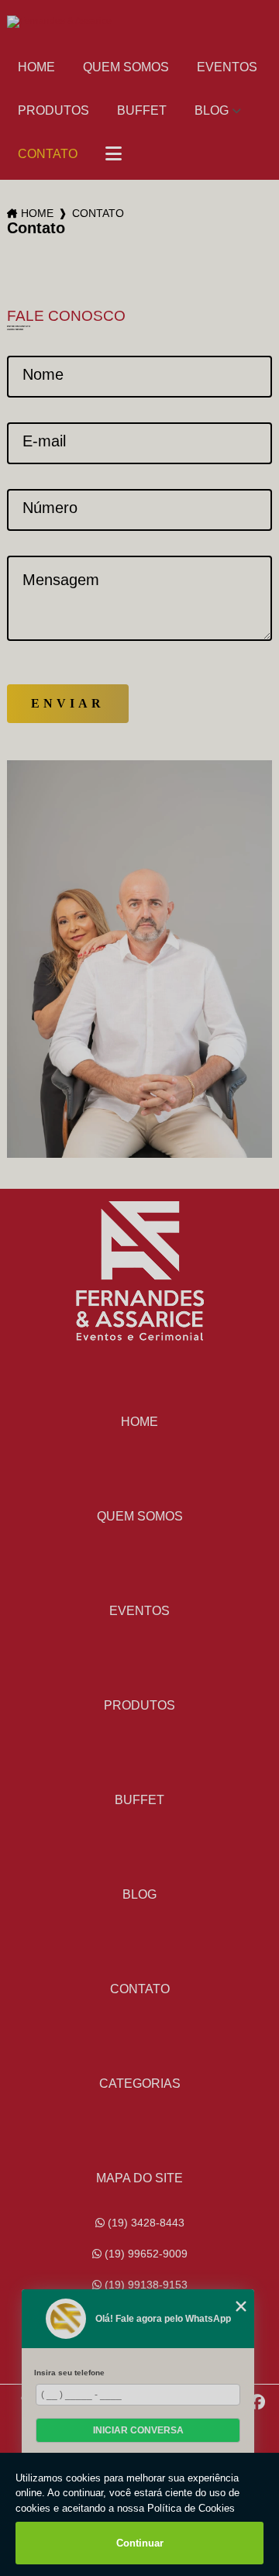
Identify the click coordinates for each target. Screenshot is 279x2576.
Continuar (140, 2543)
